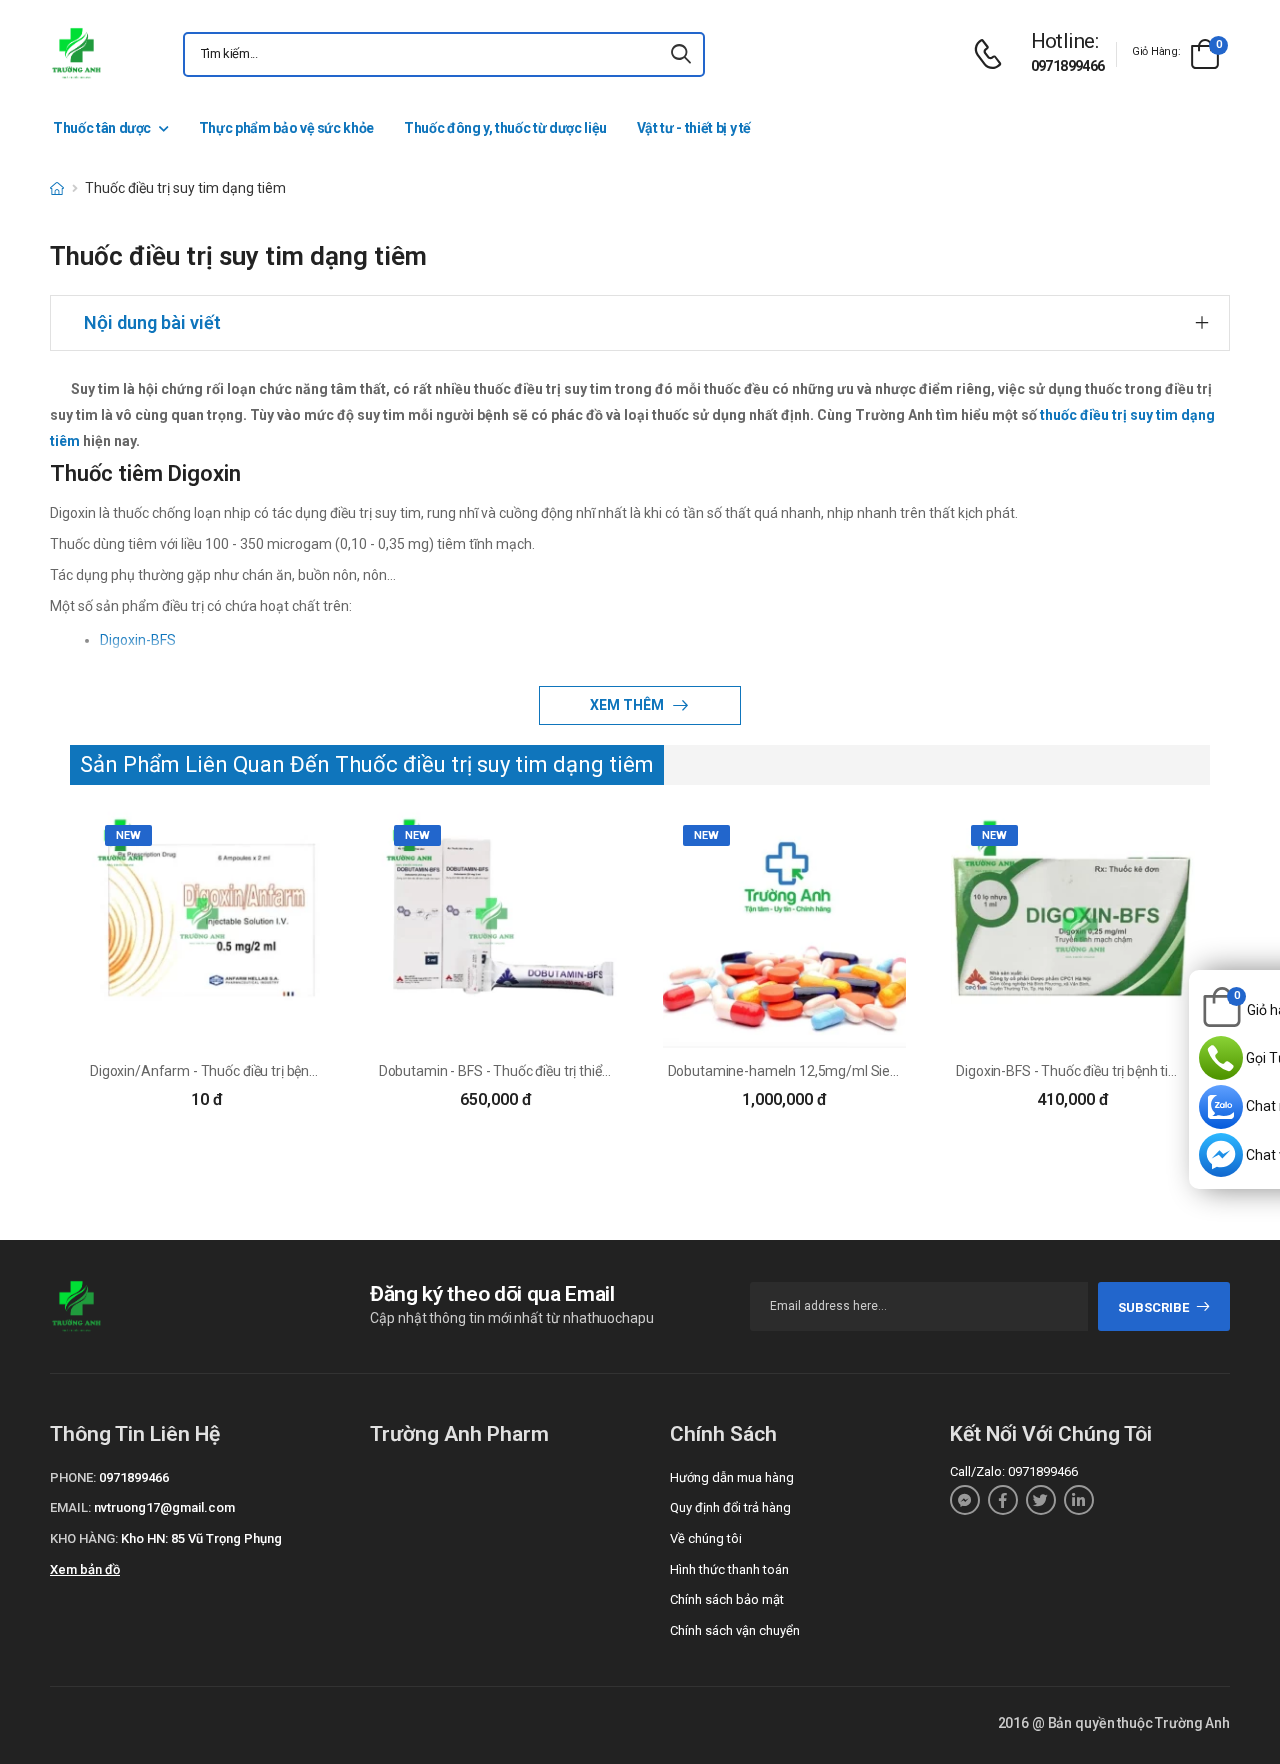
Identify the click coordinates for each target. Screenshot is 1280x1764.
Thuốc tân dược (102, 128)
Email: (70, 1507)
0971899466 (1068, 66)
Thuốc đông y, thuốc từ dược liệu (505, 128)
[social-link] (965, 1500)
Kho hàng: (84, 1538)
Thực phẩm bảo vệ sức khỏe (286, 128)
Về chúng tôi (706, 1538)
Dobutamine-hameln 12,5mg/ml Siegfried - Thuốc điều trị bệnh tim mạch (892, 1071)
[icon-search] (681, 54)
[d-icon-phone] (993, 54)
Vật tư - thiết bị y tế (694, 128)
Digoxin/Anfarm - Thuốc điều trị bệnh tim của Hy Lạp (250, 1071)
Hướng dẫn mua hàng (732, 1477)
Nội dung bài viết (152, 322)
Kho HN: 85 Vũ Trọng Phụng (201, 1538)
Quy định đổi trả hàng (730, 1507)
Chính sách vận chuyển (735, 1630)
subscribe (1153, 1307)
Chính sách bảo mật (727, 1599)
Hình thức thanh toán (729, 1569)
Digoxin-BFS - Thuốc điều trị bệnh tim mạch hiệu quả (1115, 1071)
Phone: (73, 1477)
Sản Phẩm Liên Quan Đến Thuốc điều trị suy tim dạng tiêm (367, 764)
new (128, 835)
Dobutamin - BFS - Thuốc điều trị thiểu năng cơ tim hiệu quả (559, 1071)
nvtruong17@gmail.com (164, 1507)
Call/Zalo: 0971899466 (1014, 1471)
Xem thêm (628, 705)
